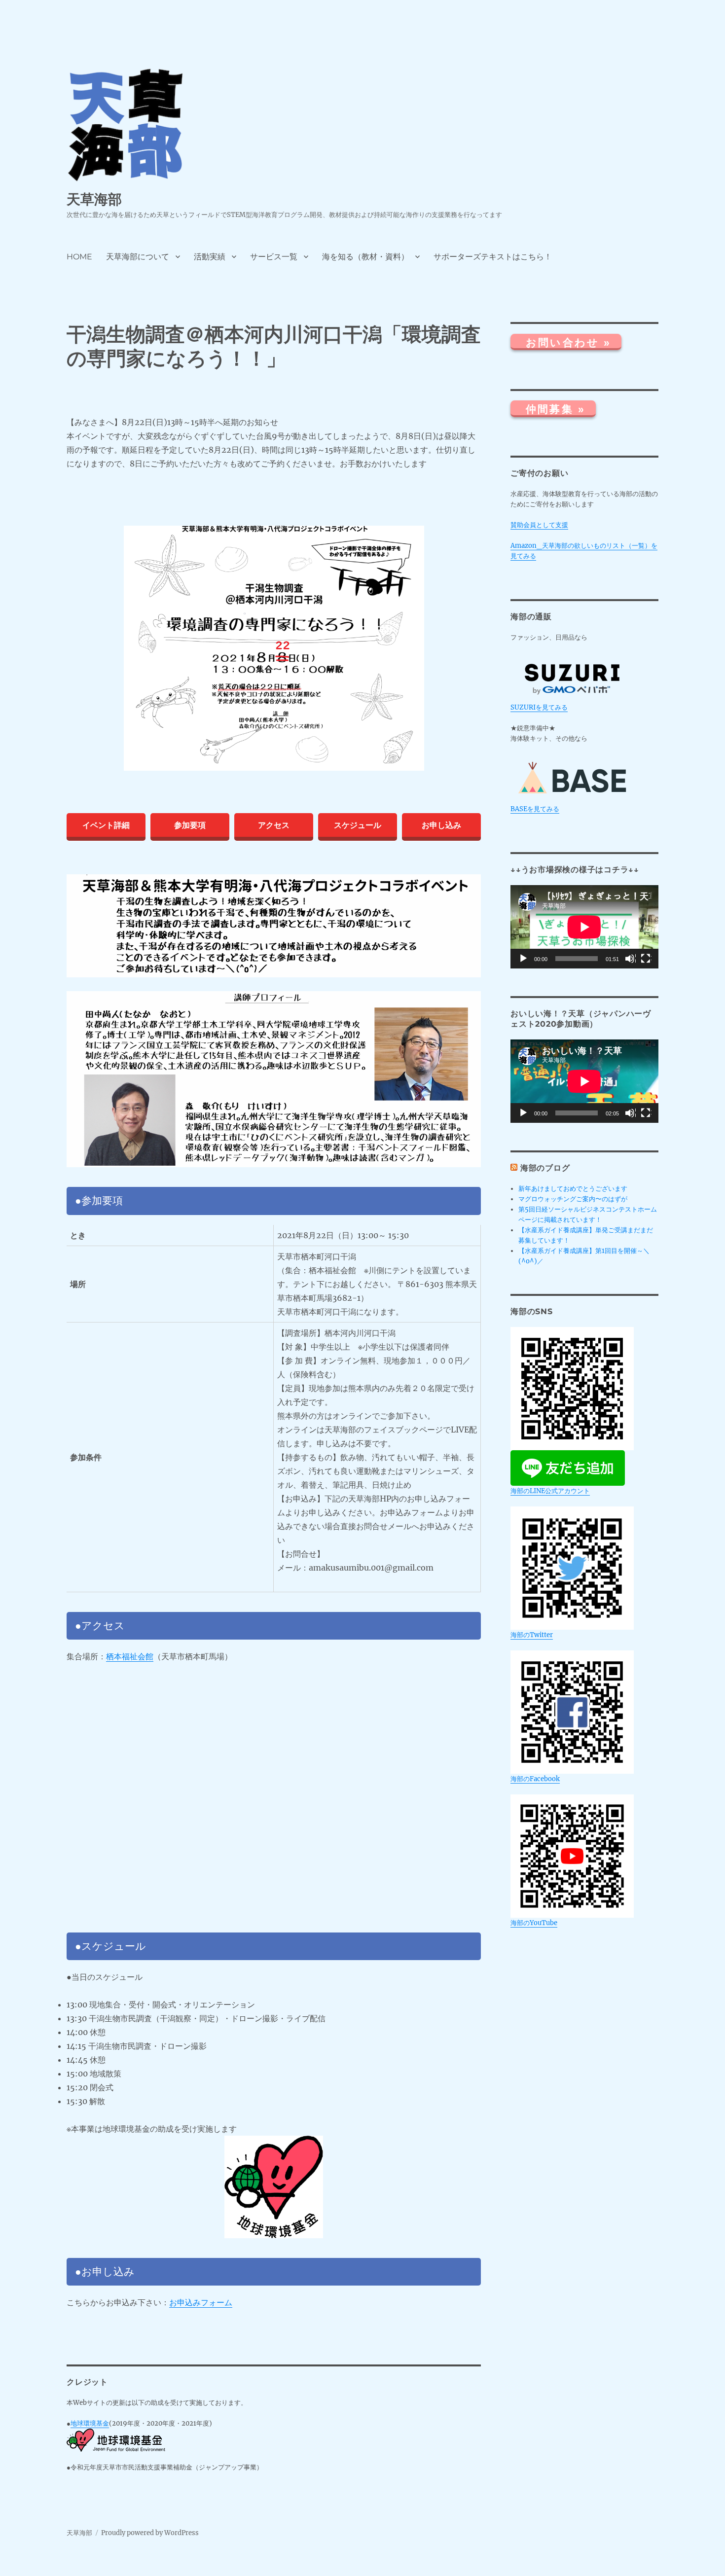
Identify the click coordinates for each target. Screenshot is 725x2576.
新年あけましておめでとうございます (573, 1189)
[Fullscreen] (646, 959)
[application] (584, 927)
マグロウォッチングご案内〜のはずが (573, 1199)
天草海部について (138, 257)
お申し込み (441, 825)
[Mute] (630, 959)
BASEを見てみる (535, 809)
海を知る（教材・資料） (365, 257)
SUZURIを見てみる (539, 707)
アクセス (274, 825)
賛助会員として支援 (539, 525)
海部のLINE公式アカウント (550, 1491)
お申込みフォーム (201, 2302)
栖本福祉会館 (130, 1656)
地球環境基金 (90, 2423)
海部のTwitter (532, 1635)
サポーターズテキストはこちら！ (493, 257)
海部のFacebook (535, 1779)
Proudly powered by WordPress (150, 2533)
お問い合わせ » (568, 342)
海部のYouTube (534, 1923)
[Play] (524, 959)
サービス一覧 (274, 257)
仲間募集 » (556, 410)
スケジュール (358, 825)
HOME (79, 257)
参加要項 (190, 825)
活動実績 (210, 257)
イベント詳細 (106, 825)
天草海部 (94, 199)
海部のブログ (545, 1168)
